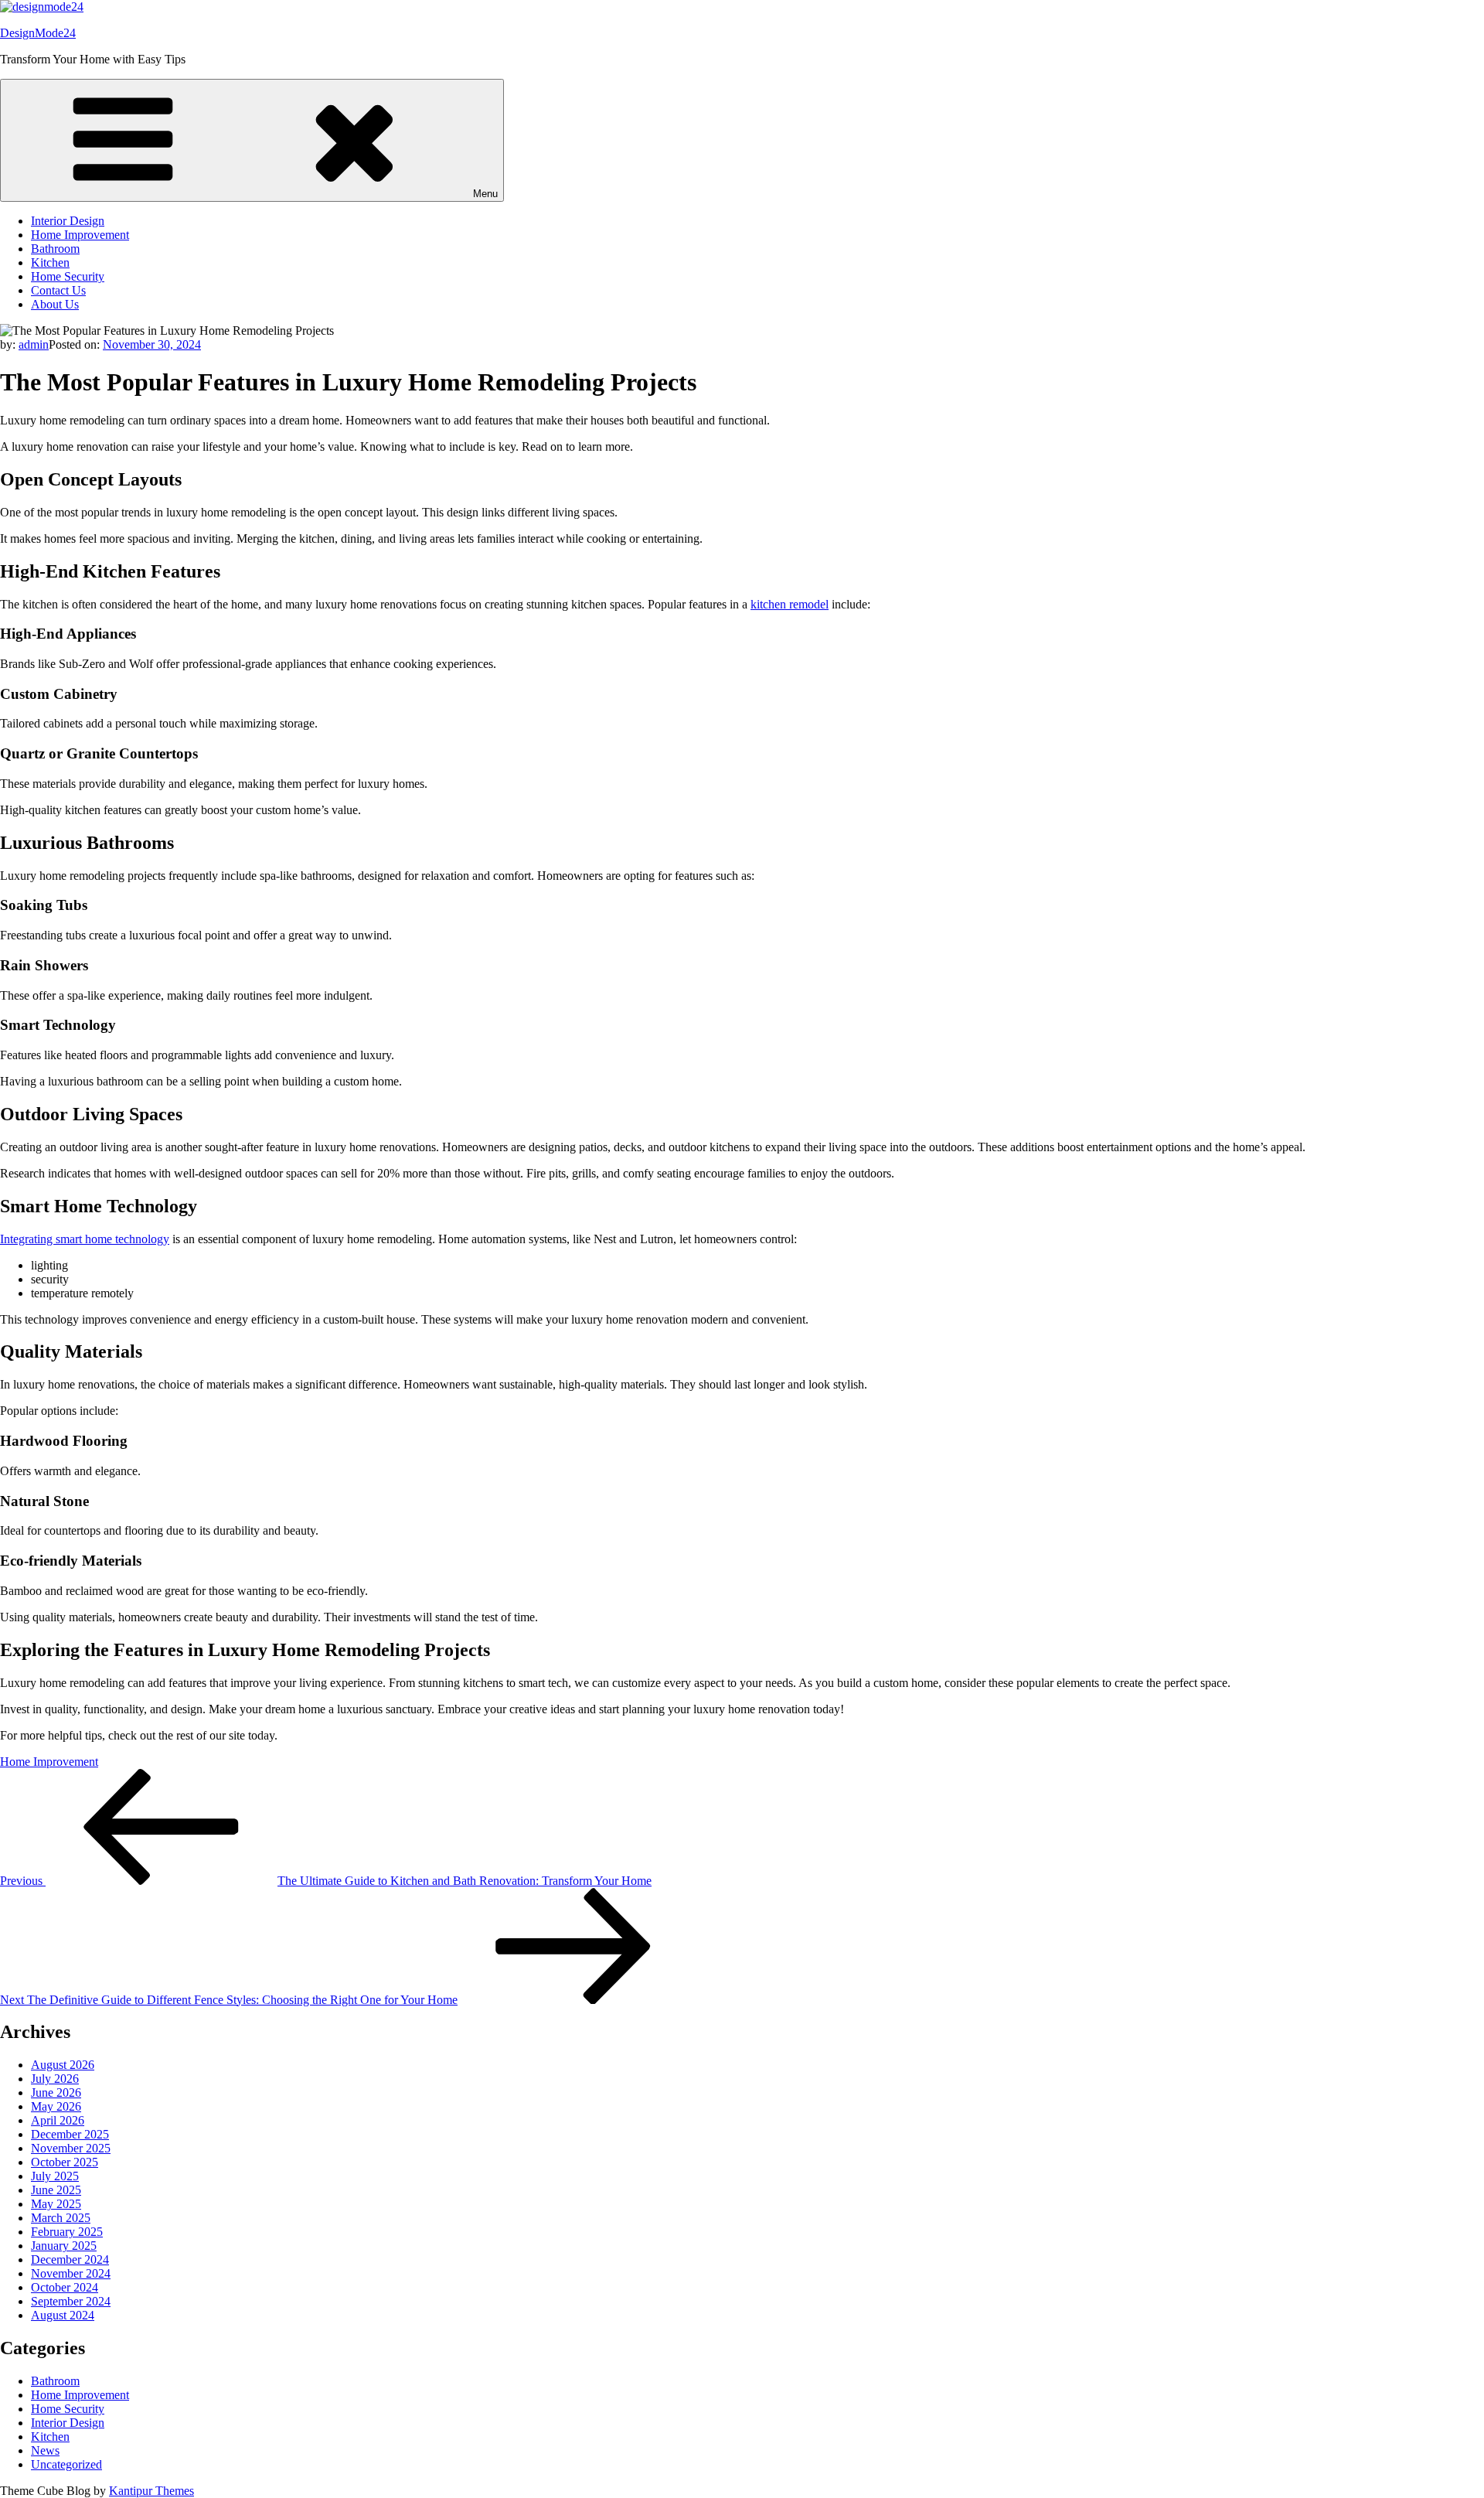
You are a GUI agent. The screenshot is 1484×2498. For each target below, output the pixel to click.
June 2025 (56, 2190)
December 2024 (70, 2259)
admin (34, 344)
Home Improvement (80, 235)
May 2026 (56, 2106)
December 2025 (70, 2134)
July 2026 (55, 2079)
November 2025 (71, 2148)
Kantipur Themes (151, 2491)
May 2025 (56, 2204)
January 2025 (64, 2246)
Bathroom (55, 249)
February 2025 (67, 2232)
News (45, 2450)
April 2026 (58, 2120)
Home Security (68, 276)
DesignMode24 (38, 33)
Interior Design (68, 221)
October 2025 (65, 2162)
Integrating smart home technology (85, 1239)
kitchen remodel (790, 604)
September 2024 (71, 2301)
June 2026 (56, 2092)
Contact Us (58, 290)
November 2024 (71, 2273)
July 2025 (55, 2176)
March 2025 (61, 2218)
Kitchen (50, 262)
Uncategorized (66, 2464)
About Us (55, 304)
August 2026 (63, 2065)
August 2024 (63, 2315)
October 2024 (65, 2287)
